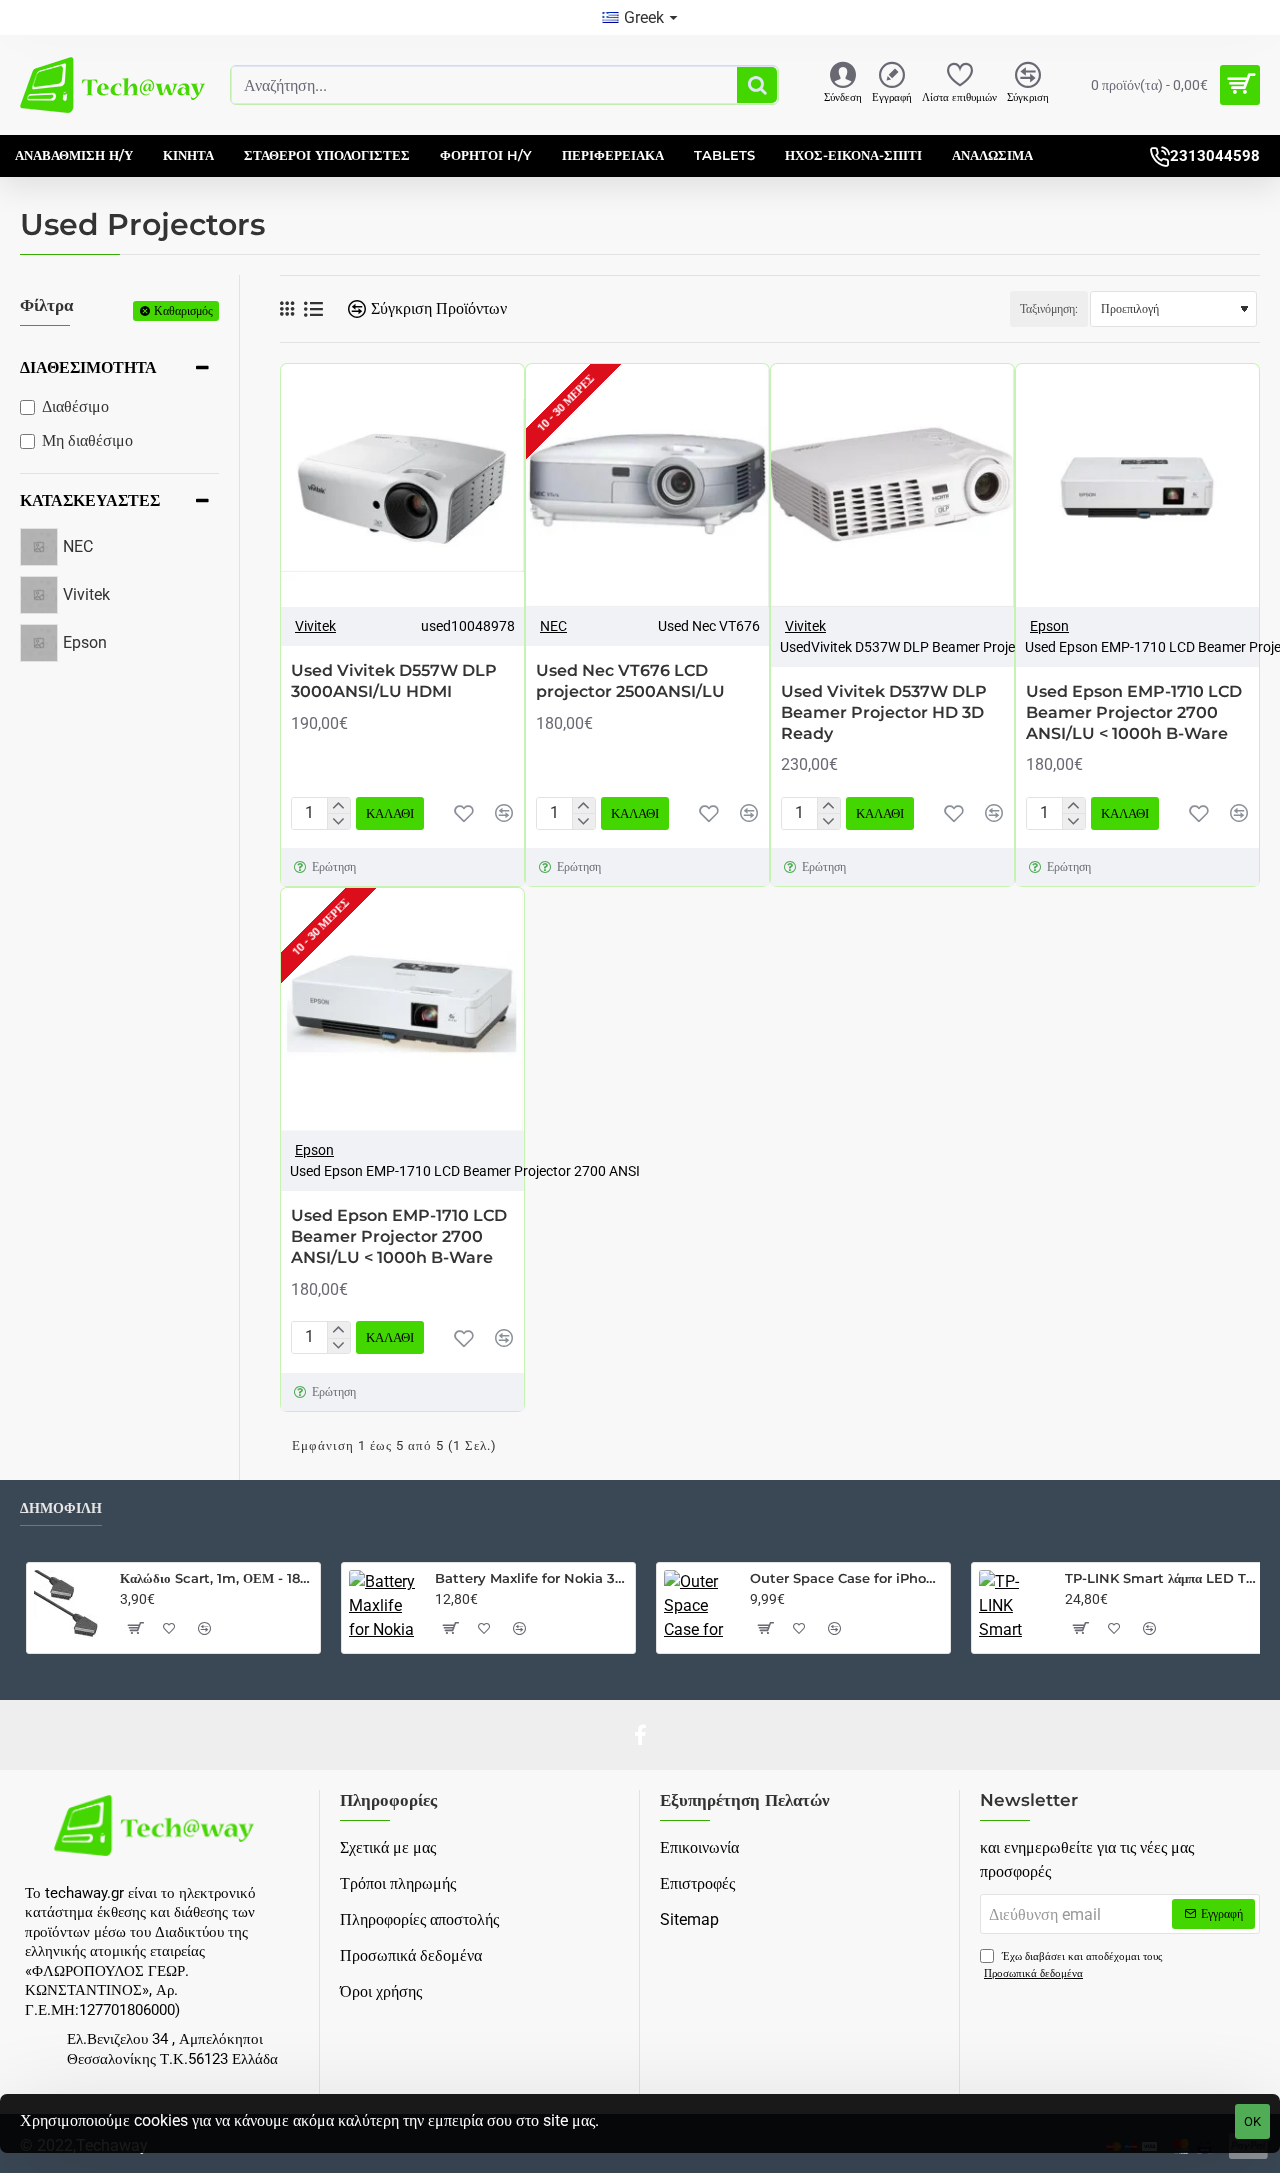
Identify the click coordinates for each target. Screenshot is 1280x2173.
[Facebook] (640, 1735)
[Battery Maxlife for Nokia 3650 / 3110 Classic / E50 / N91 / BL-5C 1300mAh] (384, 1605)
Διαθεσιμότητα (88, 367)
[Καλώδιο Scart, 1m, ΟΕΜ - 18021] (69, 1605)
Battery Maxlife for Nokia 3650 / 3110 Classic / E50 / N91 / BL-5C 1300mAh (531, 1578)
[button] (390, 813)
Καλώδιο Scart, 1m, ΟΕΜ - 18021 (216, 1578)
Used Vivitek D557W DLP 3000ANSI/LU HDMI (394, 681)
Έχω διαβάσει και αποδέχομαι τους (1073, 1965)
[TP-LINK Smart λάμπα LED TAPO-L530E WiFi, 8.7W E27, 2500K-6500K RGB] (1014, 1605)
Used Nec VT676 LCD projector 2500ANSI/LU (630, 681)
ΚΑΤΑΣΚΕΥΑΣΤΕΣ (90, 500)
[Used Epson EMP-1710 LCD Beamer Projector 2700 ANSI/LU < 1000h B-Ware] (1137, 485)
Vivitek (315, 626)
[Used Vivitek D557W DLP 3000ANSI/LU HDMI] (402, 485)
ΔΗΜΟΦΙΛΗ (61, 1508)
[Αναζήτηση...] (757, 85)
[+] (338, 806)
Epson (1049, 626)
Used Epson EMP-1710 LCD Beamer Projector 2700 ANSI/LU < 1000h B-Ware (1134, 712)
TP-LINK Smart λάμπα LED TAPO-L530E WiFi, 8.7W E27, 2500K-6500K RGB (1161, 1578)
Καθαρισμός (183, 310)
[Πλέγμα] (287, 309)
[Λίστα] (313, 309)
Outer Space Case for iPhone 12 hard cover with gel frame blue (846, 1578)
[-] (338, 821)
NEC (553, 626)
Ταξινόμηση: (1049, 309)
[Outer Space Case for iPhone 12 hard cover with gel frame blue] (699, 1605)
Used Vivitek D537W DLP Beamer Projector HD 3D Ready (884, 712)
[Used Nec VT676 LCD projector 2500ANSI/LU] (647, 485)
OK (1252, 2121)
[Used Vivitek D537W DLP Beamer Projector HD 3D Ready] (892, 485)
